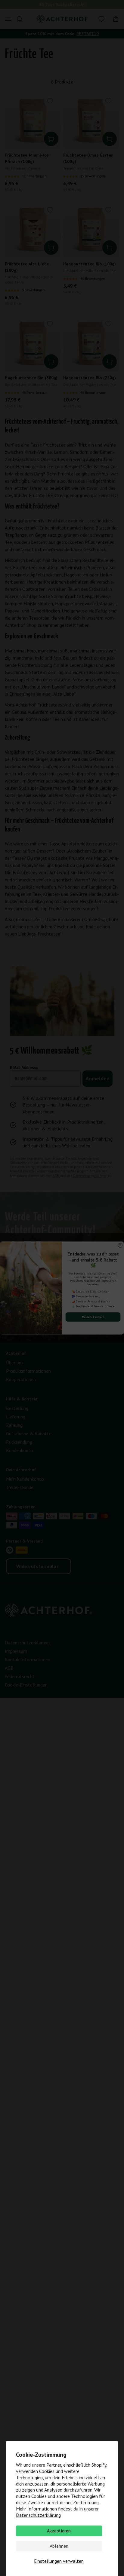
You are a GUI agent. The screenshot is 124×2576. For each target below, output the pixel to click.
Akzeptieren (59, 2531)
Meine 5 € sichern (93, 1317)
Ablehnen (59, 2546)
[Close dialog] (120, 1245)
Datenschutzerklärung (38, 2515)
